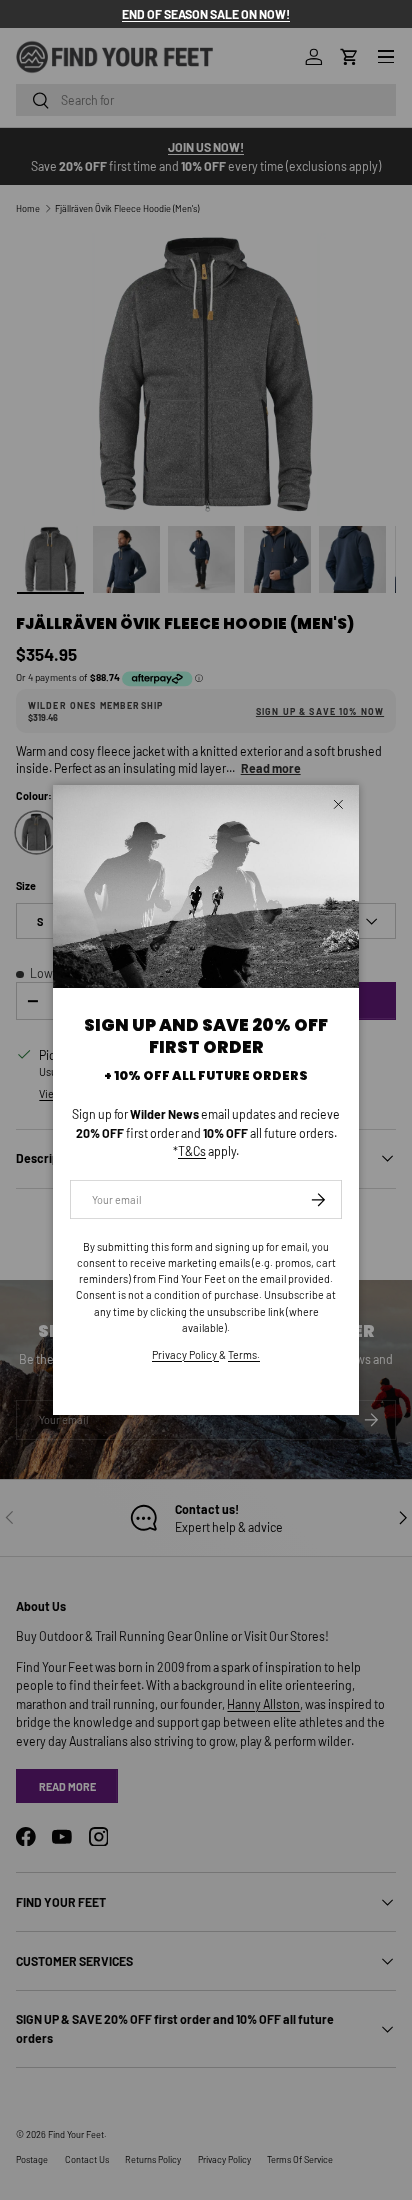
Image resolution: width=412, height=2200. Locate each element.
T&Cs (192, 1151)
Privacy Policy (185, 1354)
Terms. (244, 1354)
